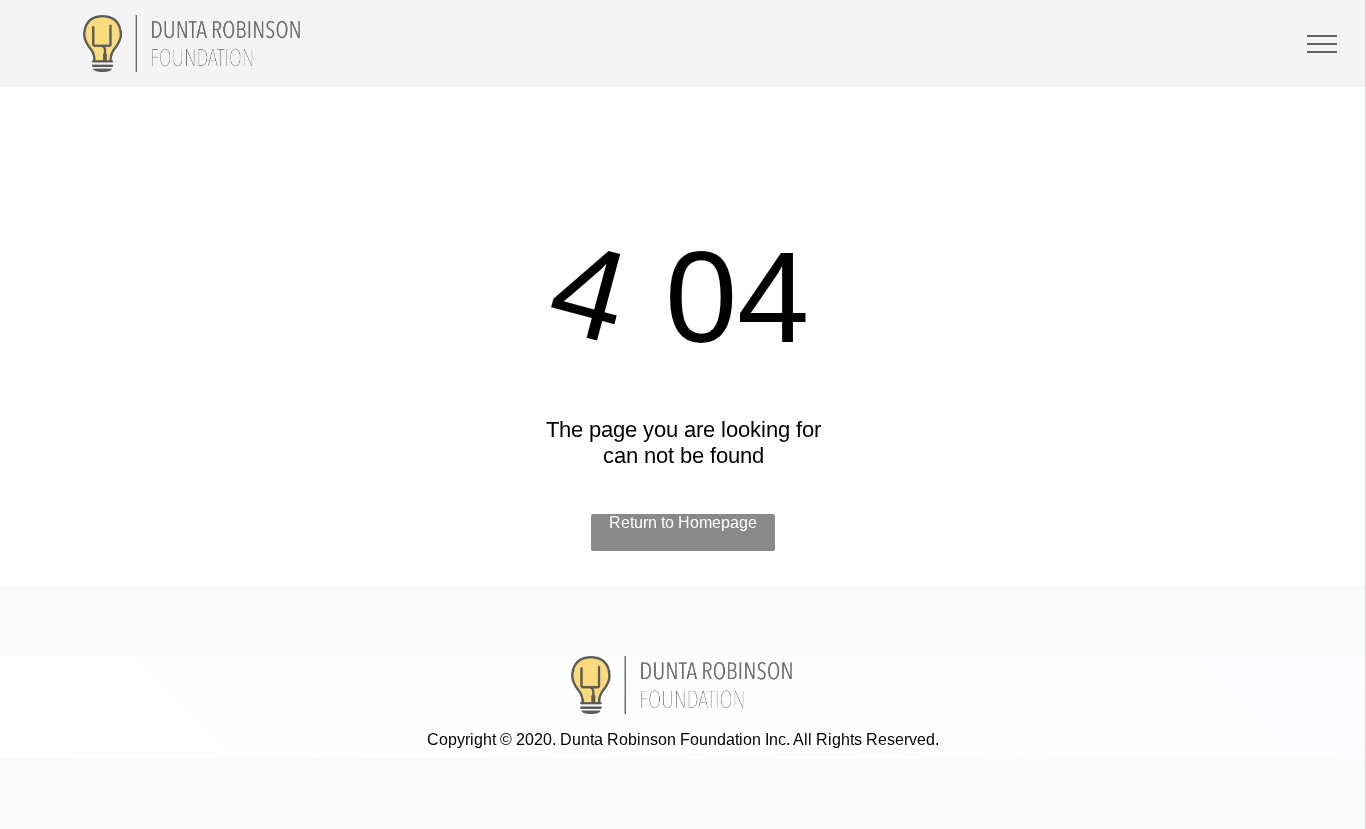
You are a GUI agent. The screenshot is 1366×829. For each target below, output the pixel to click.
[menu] (1322, 44)
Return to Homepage (683, 522)
